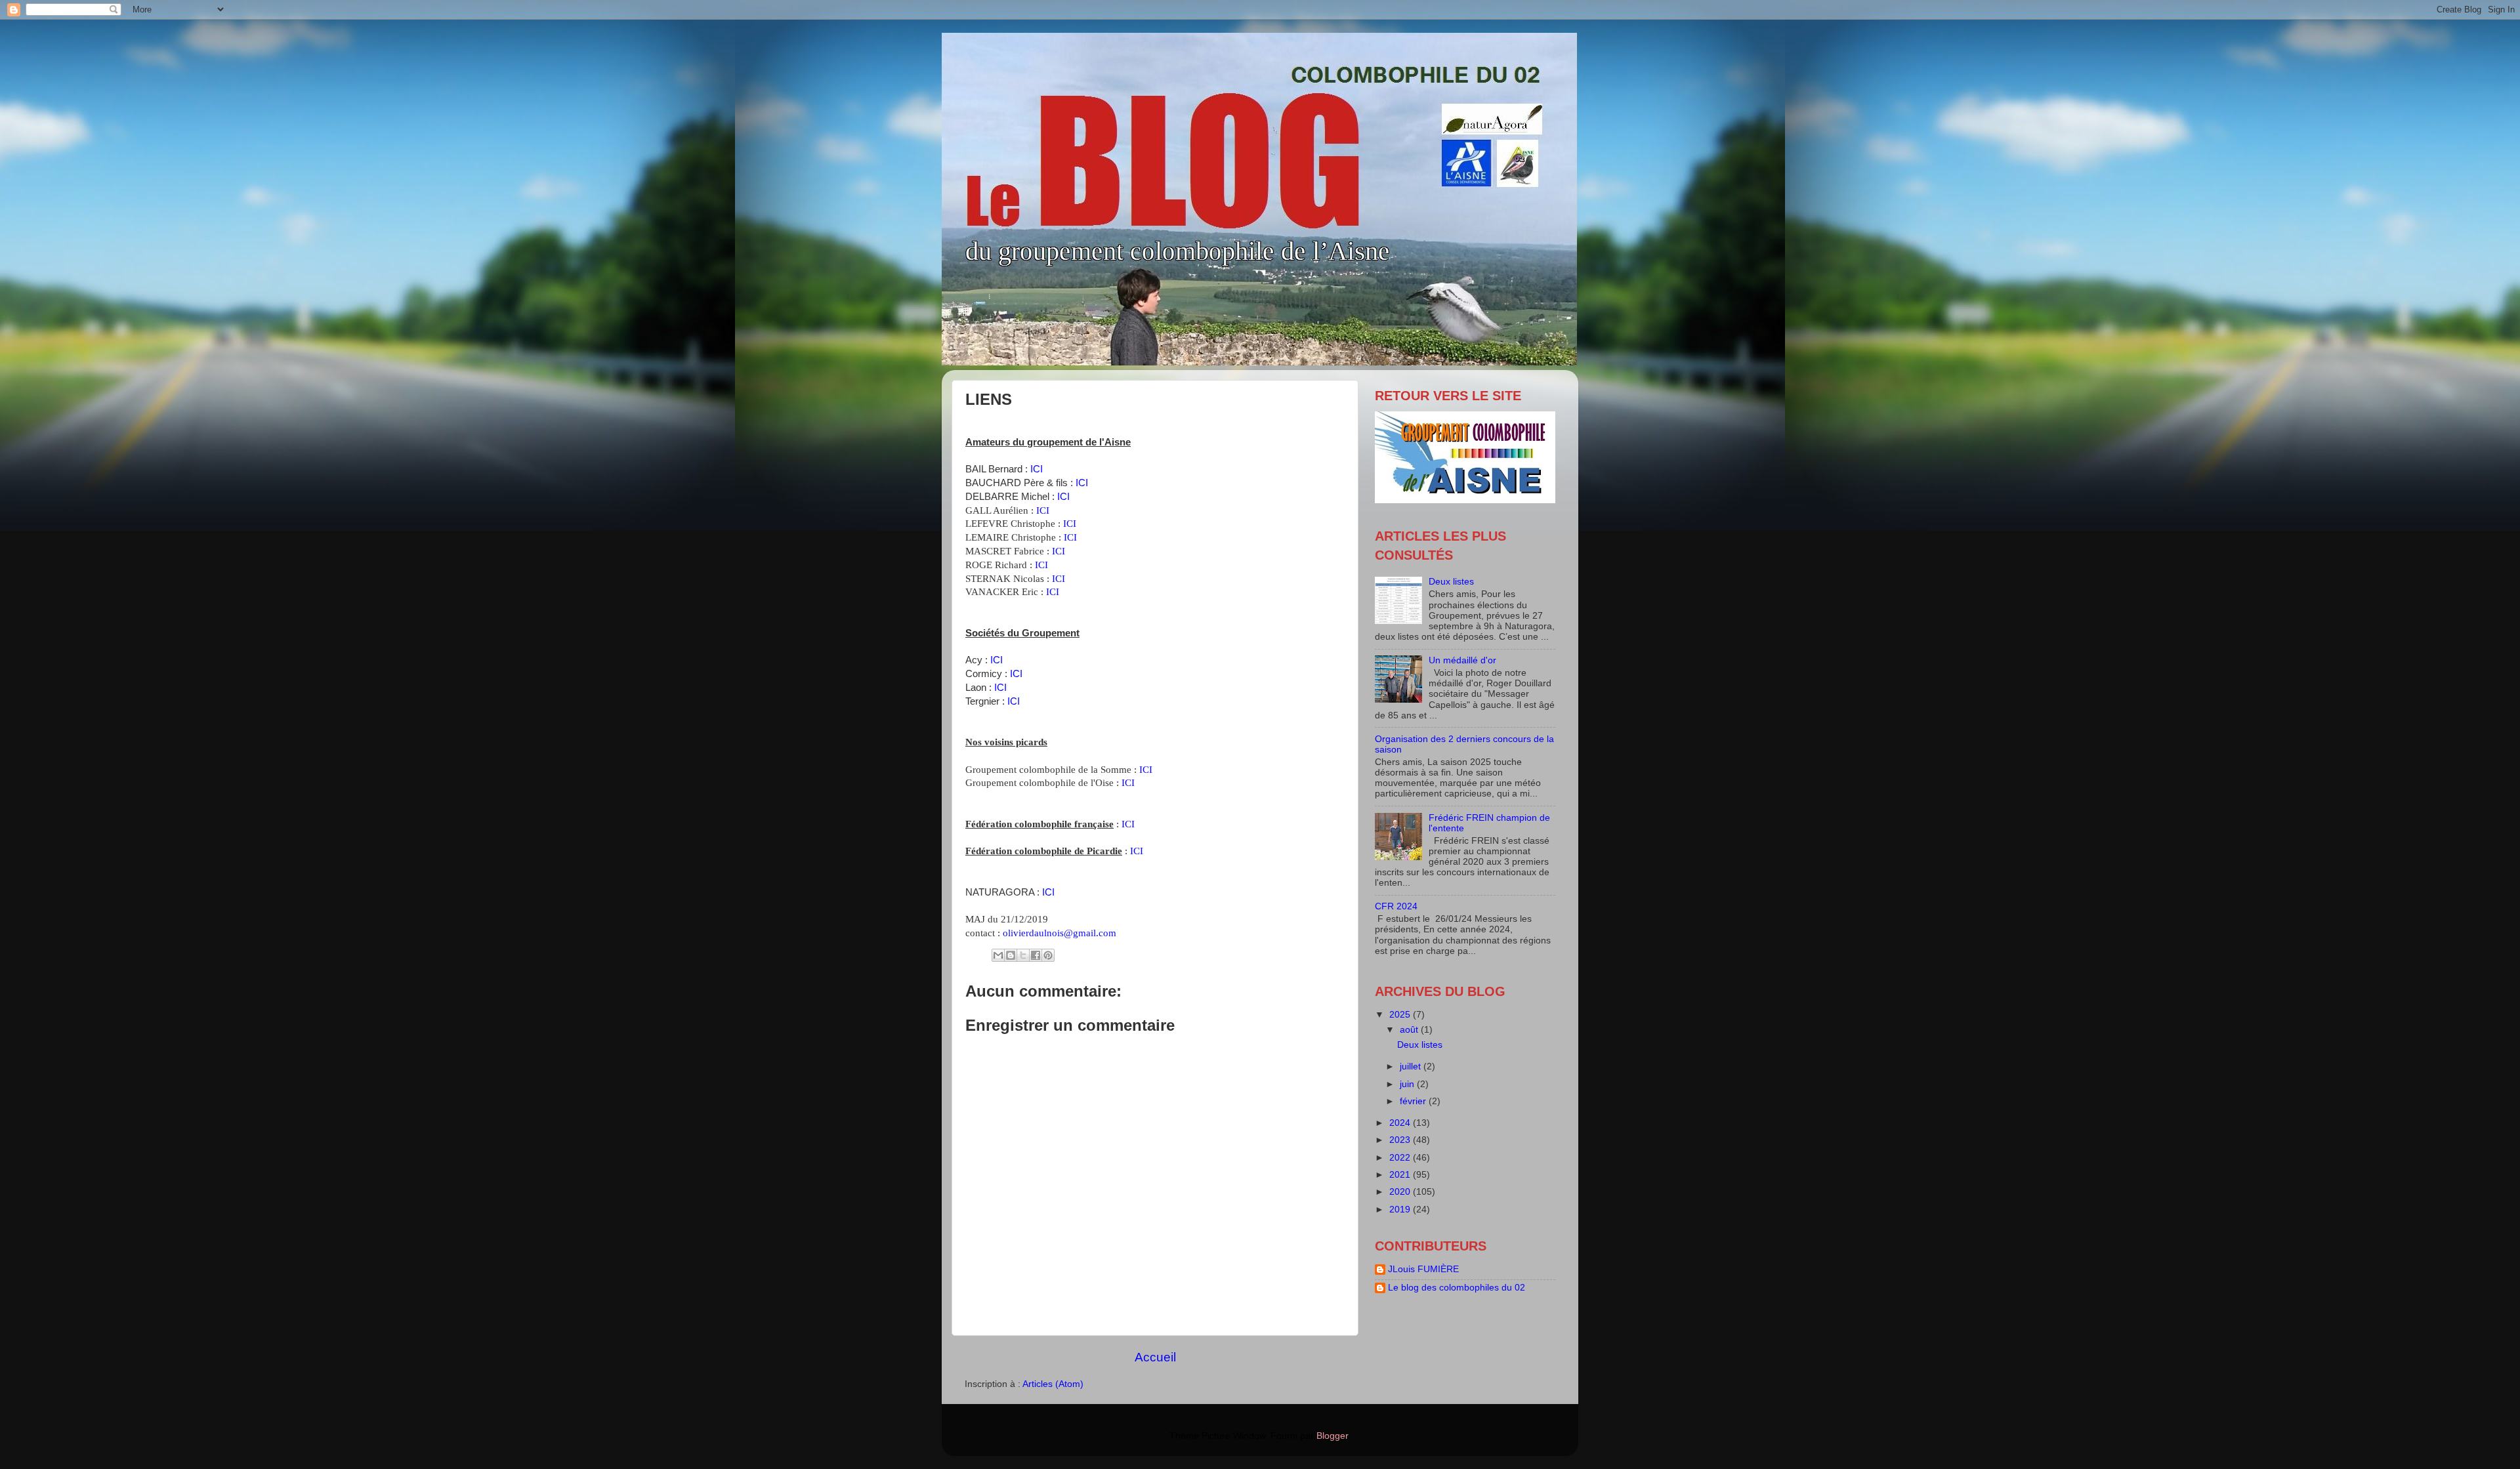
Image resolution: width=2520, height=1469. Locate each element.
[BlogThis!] (1011, 955)
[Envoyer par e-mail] (998, 955)
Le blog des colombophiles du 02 (1457, 1288)
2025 (1401, 1015)
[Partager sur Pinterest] (1048, 955)
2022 (1401, 1158)
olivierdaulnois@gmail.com (1060, 933)
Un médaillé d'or (1462, 660)
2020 (1401, 1192)
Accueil (1155, 1357)
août (1410, 1030)
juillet (1412, 1066)
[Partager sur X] (1023, 955)
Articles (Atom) (1053, 1384)
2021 (1401, 1175)
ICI (1037, 469)
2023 (1401, 1140)
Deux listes (1451, 582)
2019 (1401, 1210)
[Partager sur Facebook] (1036, 955)
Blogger (1332, 1436)
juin (1408, 1084)
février (1414, 1101)
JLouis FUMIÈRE (1423, 1269)
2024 (1401, 1123)
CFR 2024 (1396, 906)
